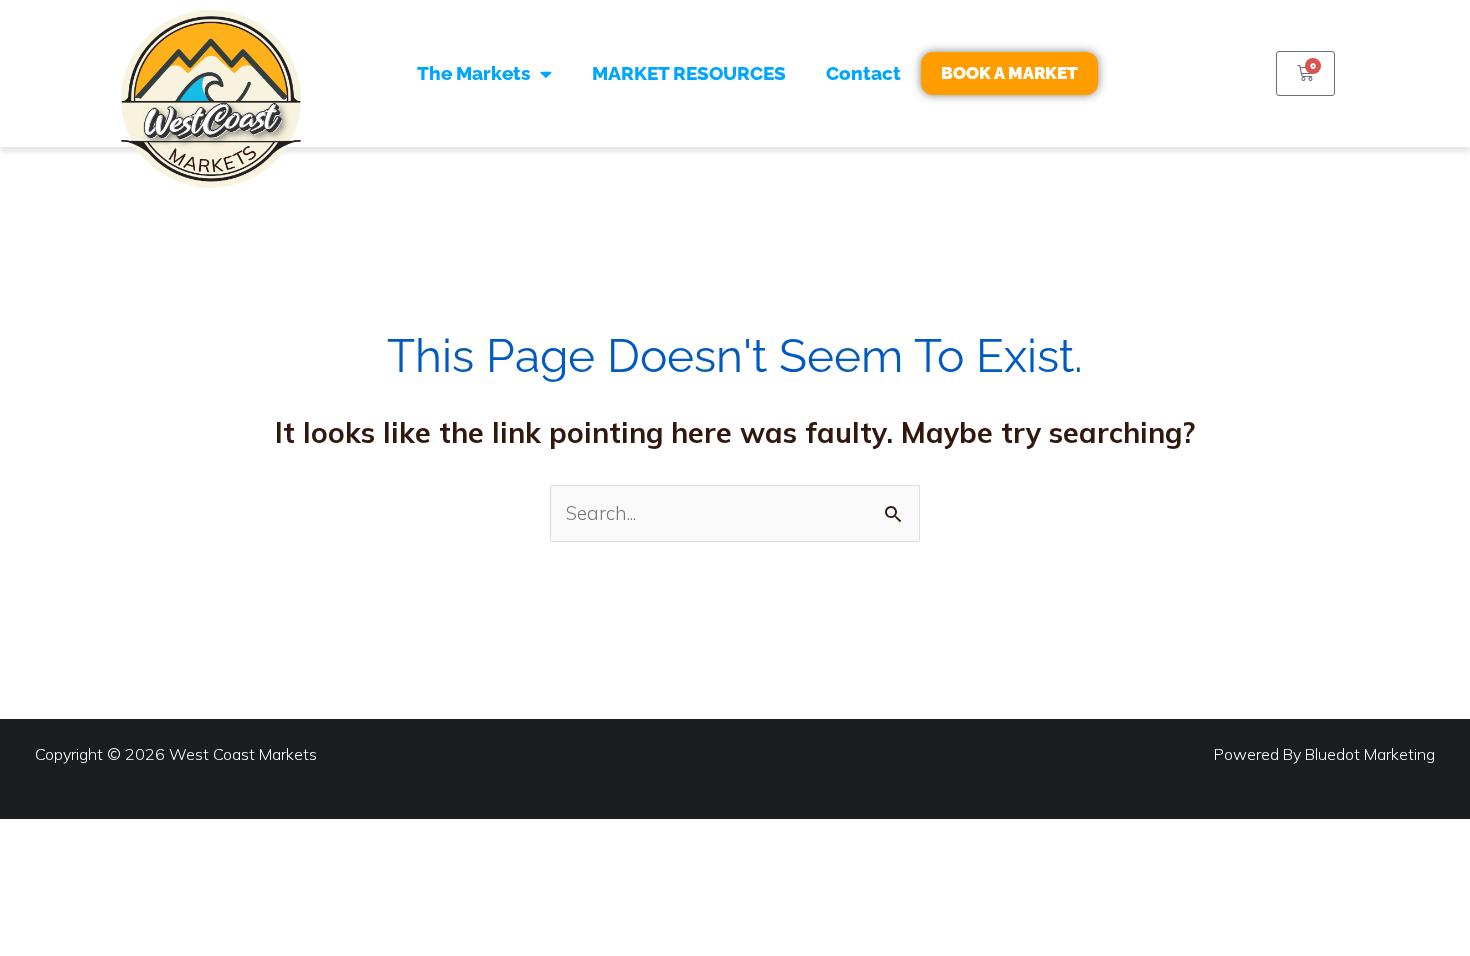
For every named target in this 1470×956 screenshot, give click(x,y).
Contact (863, 73)
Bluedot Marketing (1370, 754)
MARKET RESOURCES (689, 73)
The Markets (473, 73)
